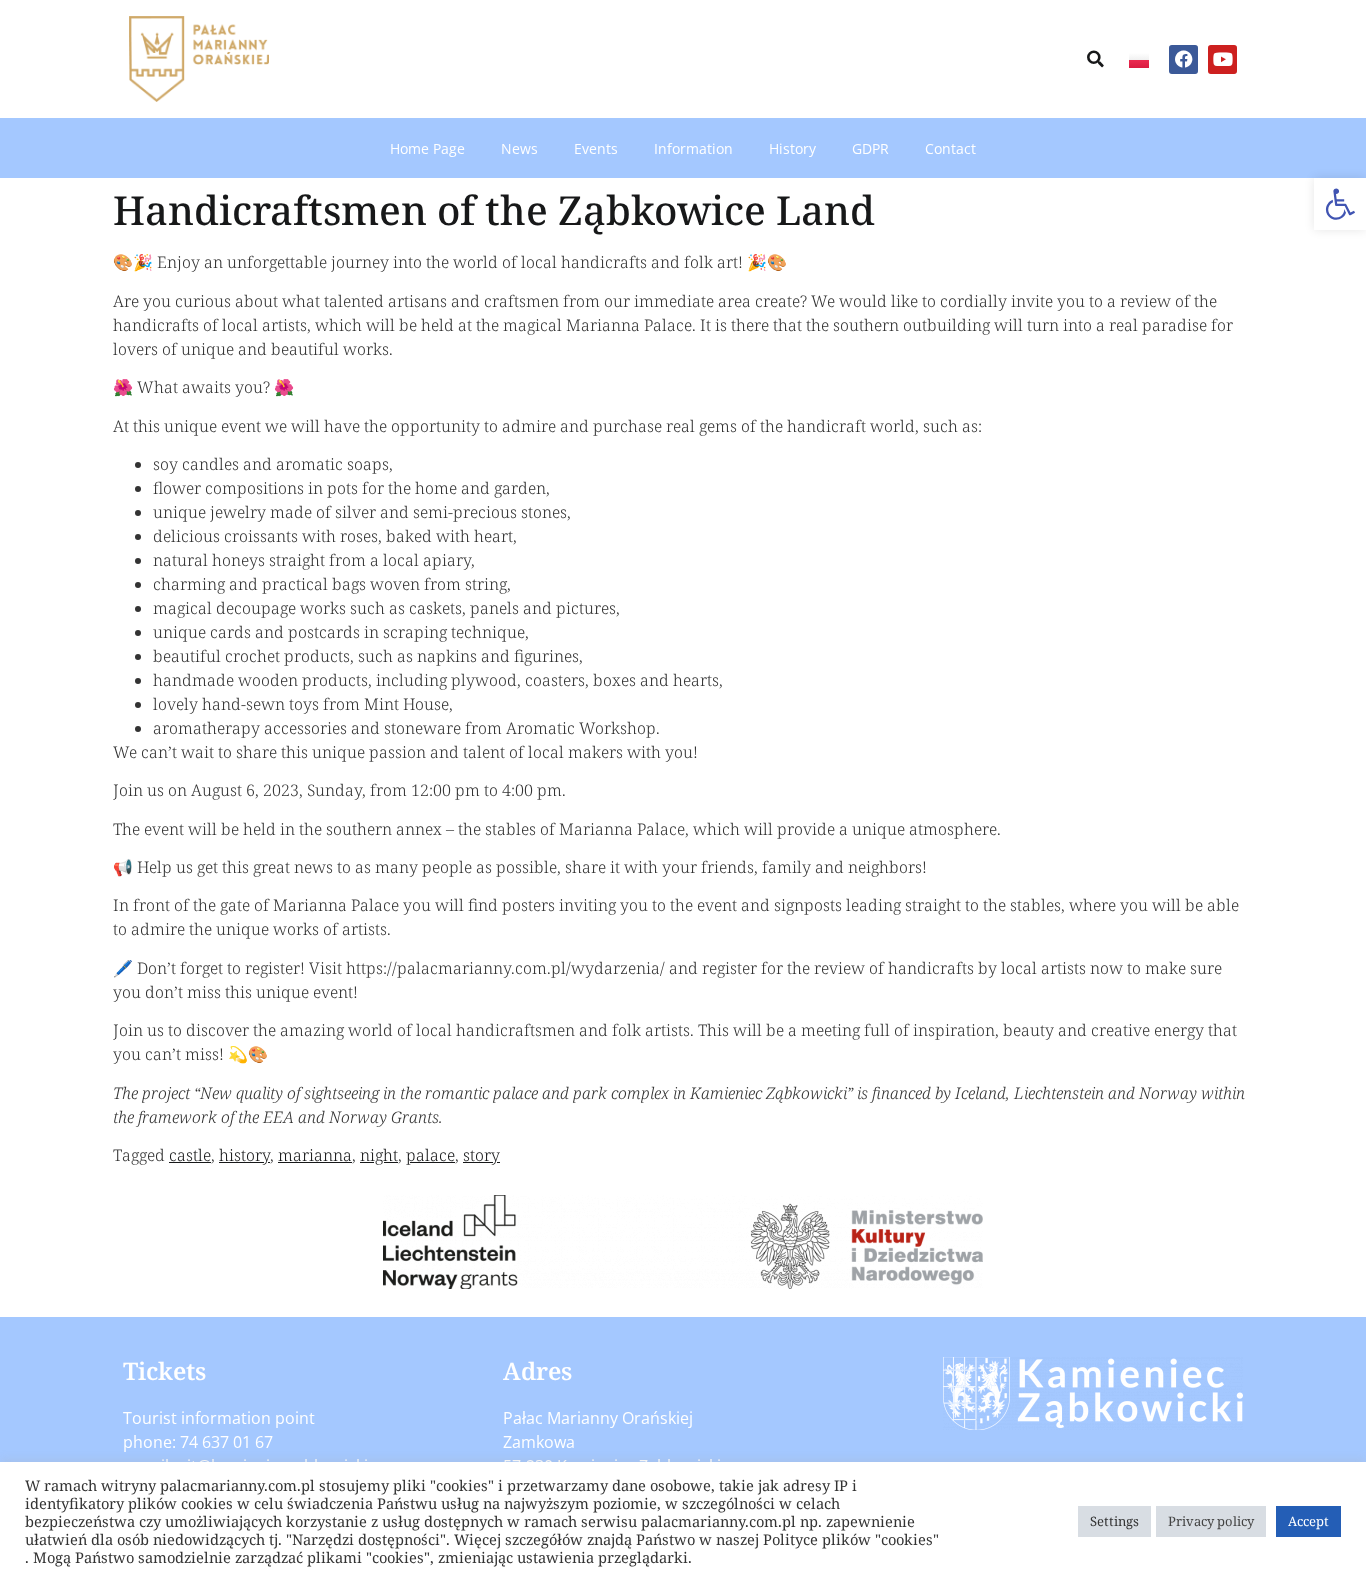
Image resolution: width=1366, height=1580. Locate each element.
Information (693, 148)
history (244, 1155)
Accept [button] (1308, 1521)
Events (596, 148)
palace (430, 1155)
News (519, 148)
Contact (950, 148)
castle (190, 1155)
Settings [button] (1114, 1521)
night (379, 1155)
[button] (1340, 204)
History (792, 148)
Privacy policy (1211, 1521)
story (481, 1155)
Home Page (427, 148)
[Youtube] (1222, 59)
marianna (315, 1155)
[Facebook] (1183, 59)
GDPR (870, 148)
